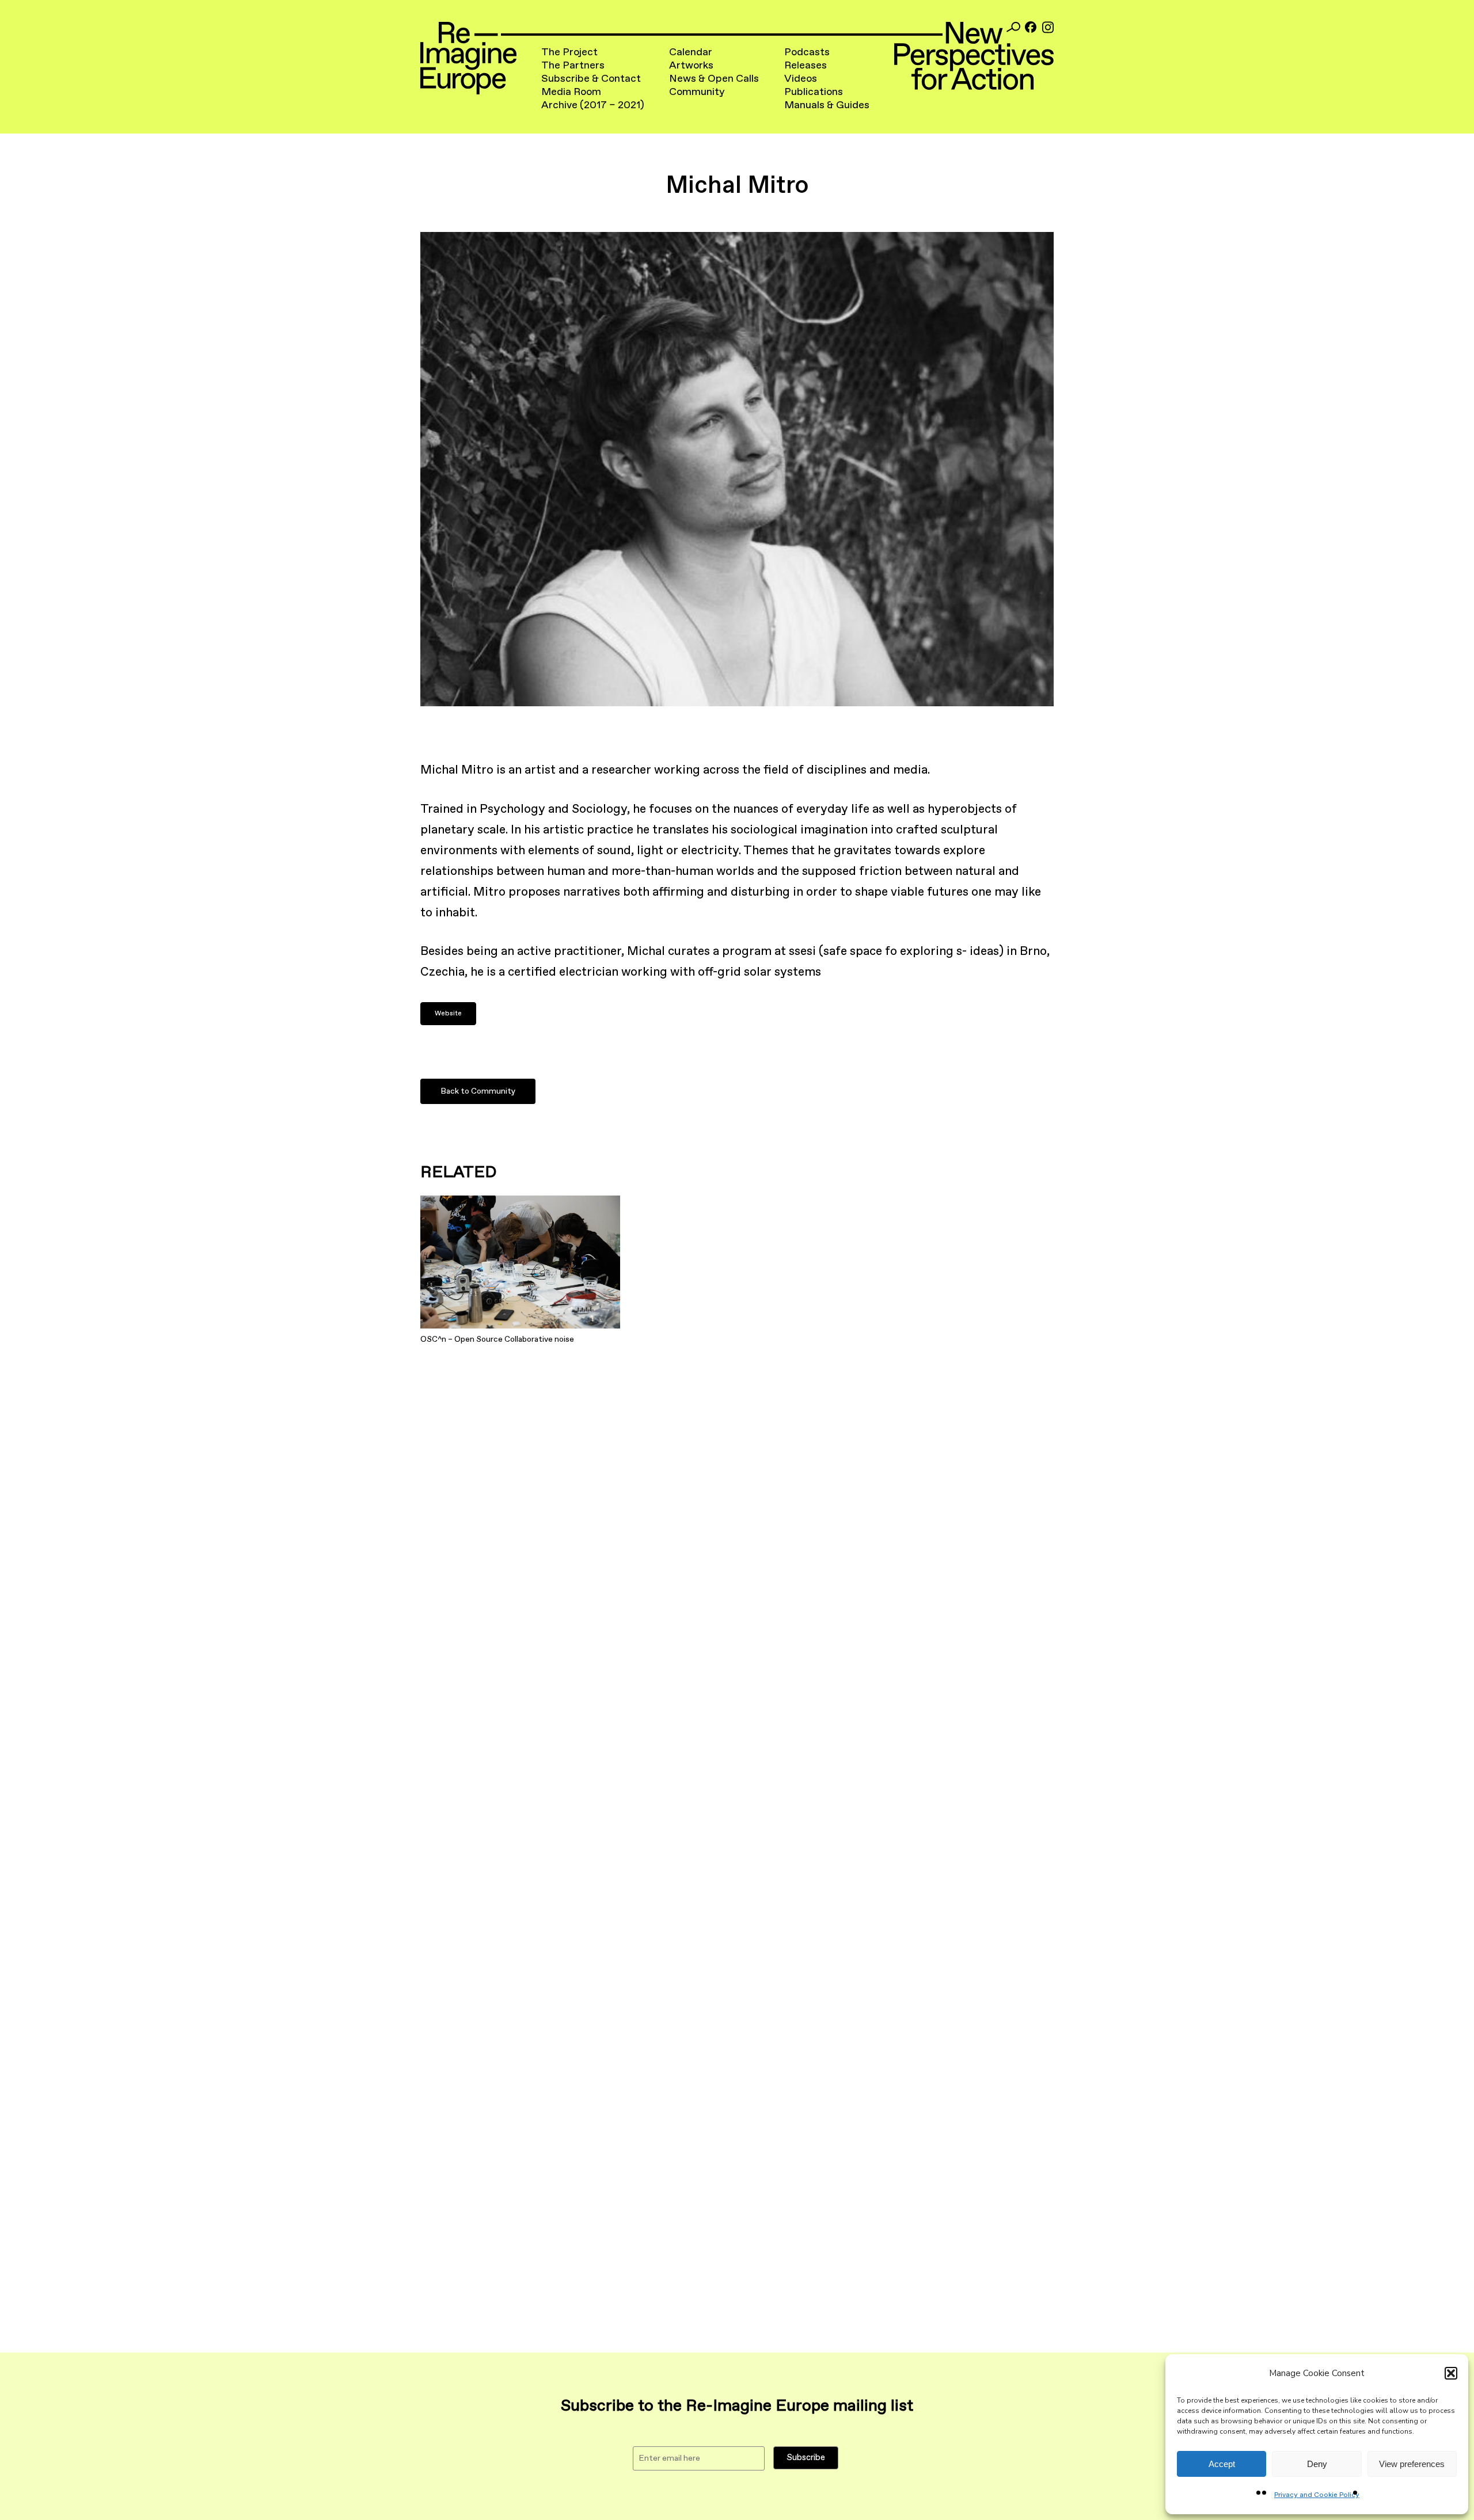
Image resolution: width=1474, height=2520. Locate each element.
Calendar (691, 52)
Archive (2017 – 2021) (593, 105)
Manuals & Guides (827, 105)
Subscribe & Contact (591, 79)
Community (697, 92)
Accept (1222, 2464)
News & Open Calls (714, 79)
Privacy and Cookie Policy (1317, 2495)
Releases (806, 66)
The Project (569, 52)
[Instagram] (1048, 27)
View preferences (1412, 2464)
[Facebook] (1031, 27)
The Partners (573, 66)
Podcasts (807, 52)
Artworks (691, 66)
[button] (1451, 2373)
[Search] (1013, 27)
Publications (814, 92)
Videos (801, 79)
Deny (1317, 2464)
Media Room (571, 92)
